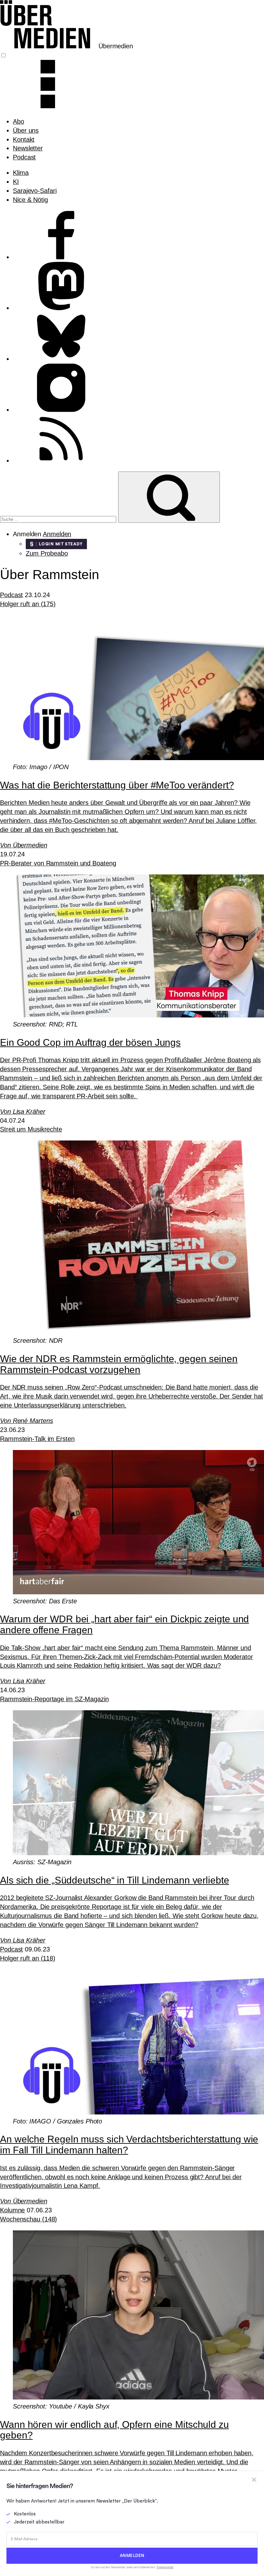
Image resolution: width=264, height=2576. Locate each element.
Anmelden (57, 534)
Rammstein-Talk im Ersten (37, 1439)
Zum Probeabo (47, 553)
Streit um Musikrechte (31, 1129)
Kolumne (12, 2210)
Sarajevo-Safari (35, 191)
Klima (21, 173)
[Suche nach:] (59, 519)
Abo (19, 121)
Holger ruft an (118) (28, 1958)
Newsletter (28, 148)
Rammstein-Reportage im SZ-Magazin (54, 1699)
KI (16, 182)
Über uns (26, 130)
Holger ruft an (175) (28, 604)
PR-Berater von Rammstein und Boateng (58, 863)
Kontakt (24, 139)
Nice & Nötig (30, 200)
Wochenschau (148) (28, 2219)
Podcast (24, 157)
